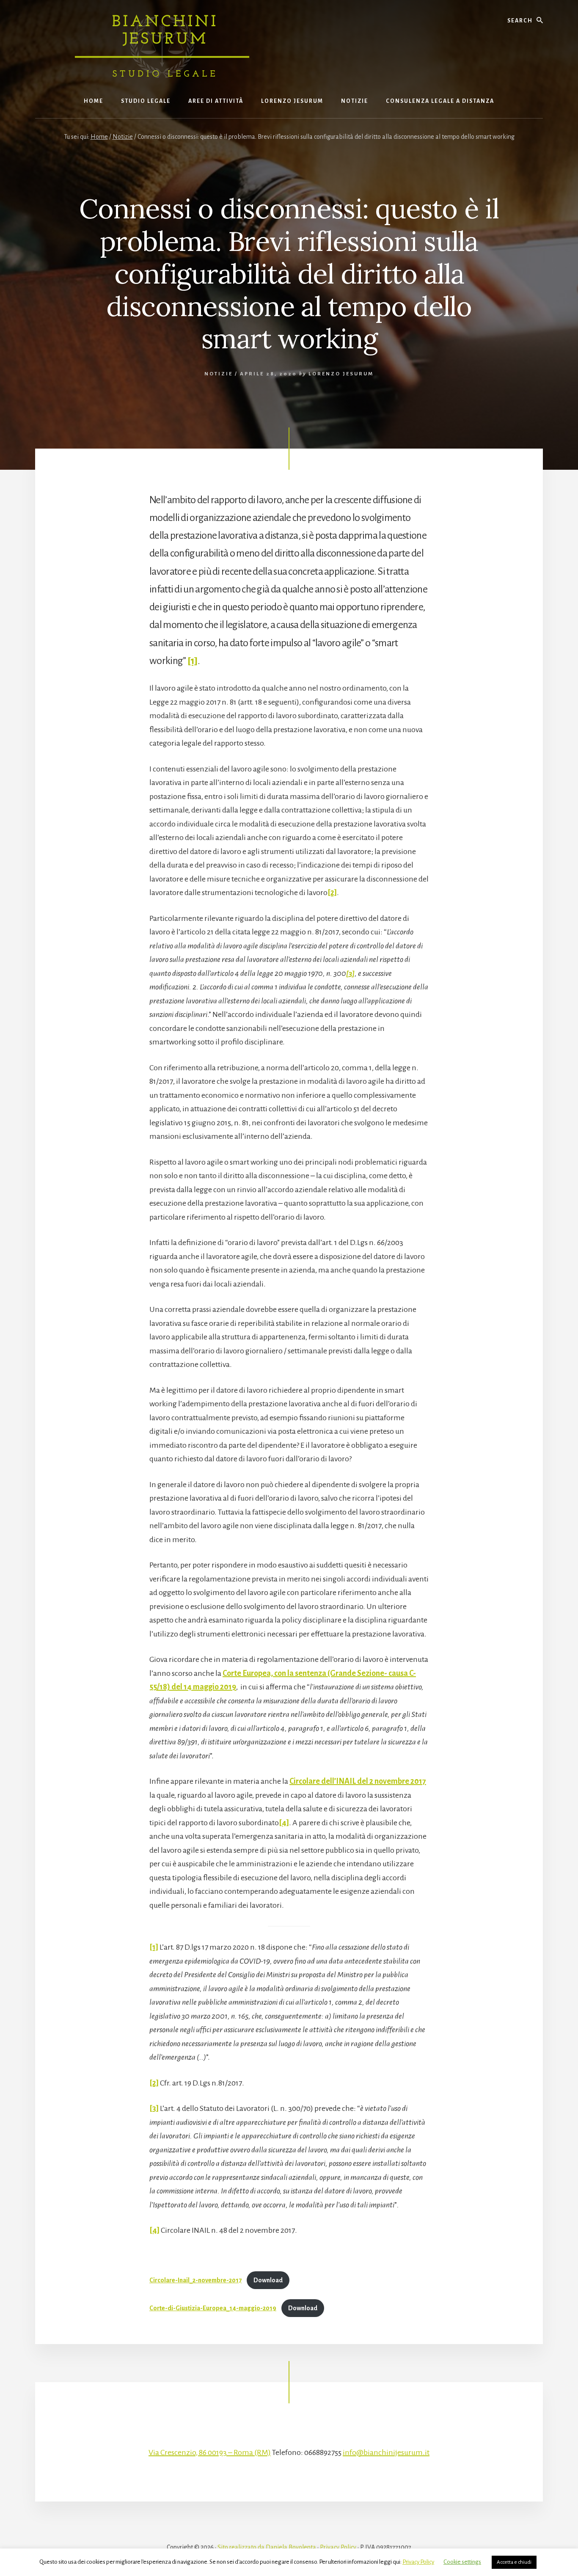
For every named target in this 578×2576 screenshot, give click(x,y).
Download (268, 2280)
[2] (332, 893)
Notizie (219, 374)
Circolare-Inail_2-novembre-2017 (195, 2280)
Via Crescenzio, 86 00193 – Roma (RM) (210, 2452)
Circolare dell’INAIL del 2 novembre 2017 (358, 1781)
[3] (154, 2108)
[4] (284, 1823)
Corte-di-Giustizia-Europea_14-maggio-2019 (213, 2308)
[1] (193, 661)
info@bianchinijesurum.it (386, 2452)
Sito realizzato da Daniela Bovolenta (267, 2547)
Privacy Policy (338, 2547)
